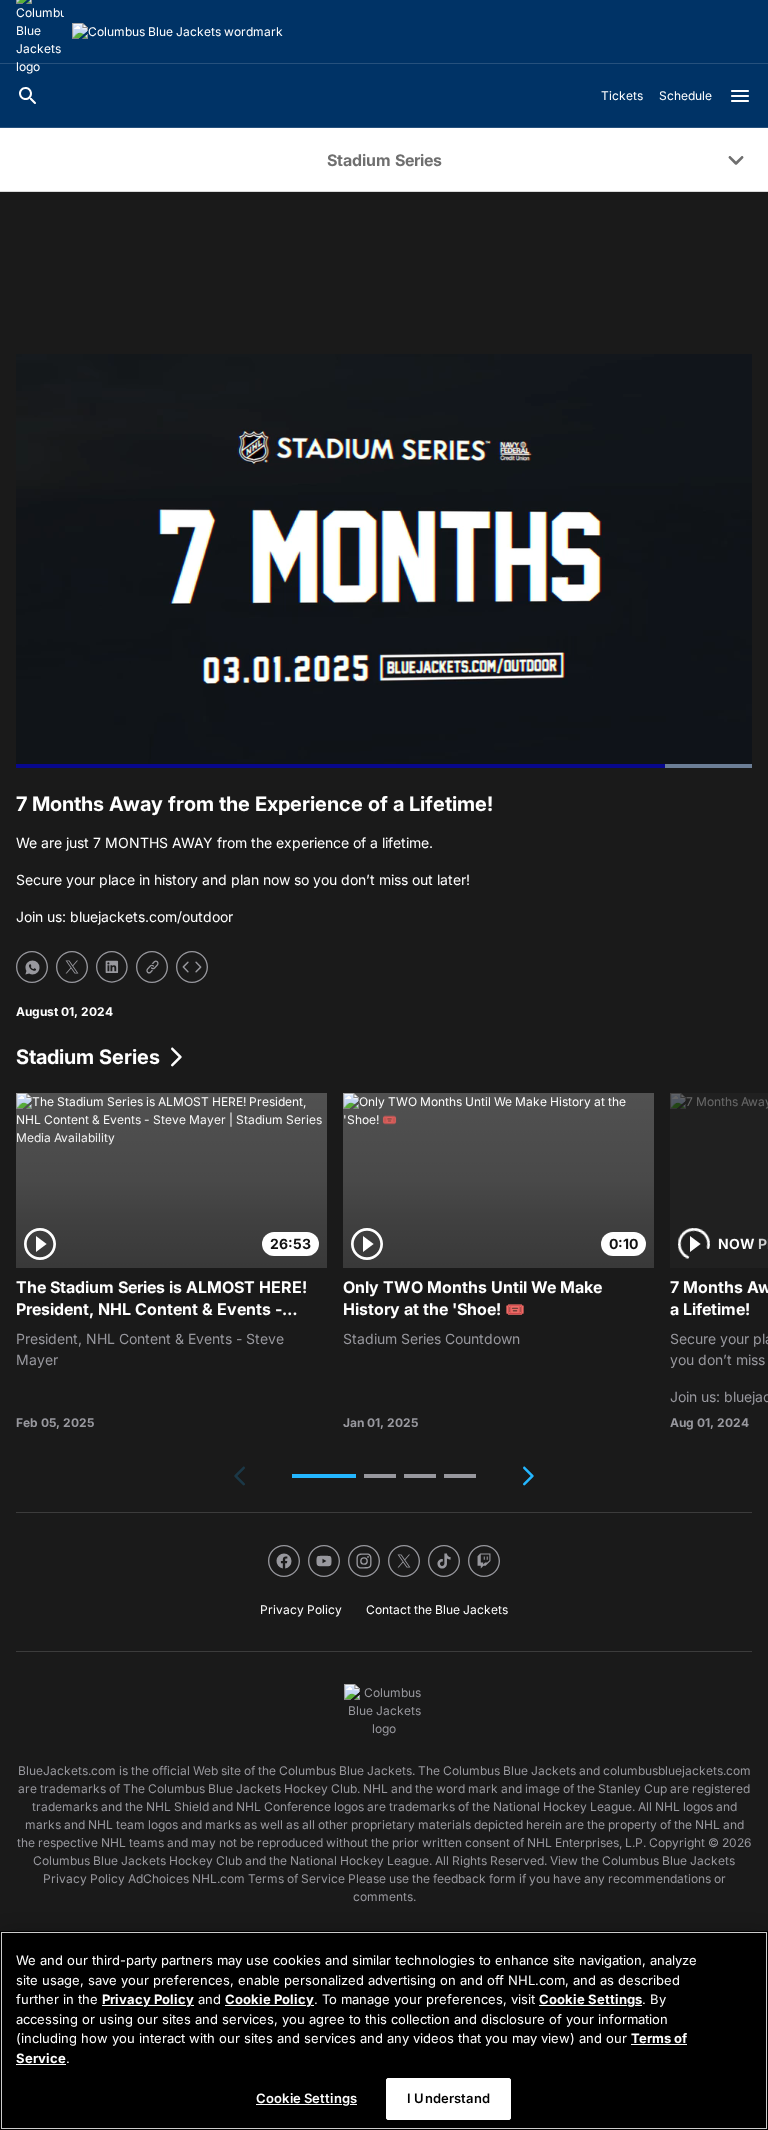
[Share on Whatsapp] (32, 967)
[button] (324, 1476)
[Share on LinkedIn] (112, 967)
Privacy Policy (148, 1999)
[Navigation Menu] (740, 96)
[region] (384, 2030)
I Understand (448, 2098)
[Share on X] (72, 967)
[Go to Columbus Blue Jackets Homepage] (177, 32)
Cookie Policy (269, 1999)
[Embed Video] (192, 967)
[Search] (28, 96)
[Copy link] (152, 967)
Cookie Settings (590, 1999)
